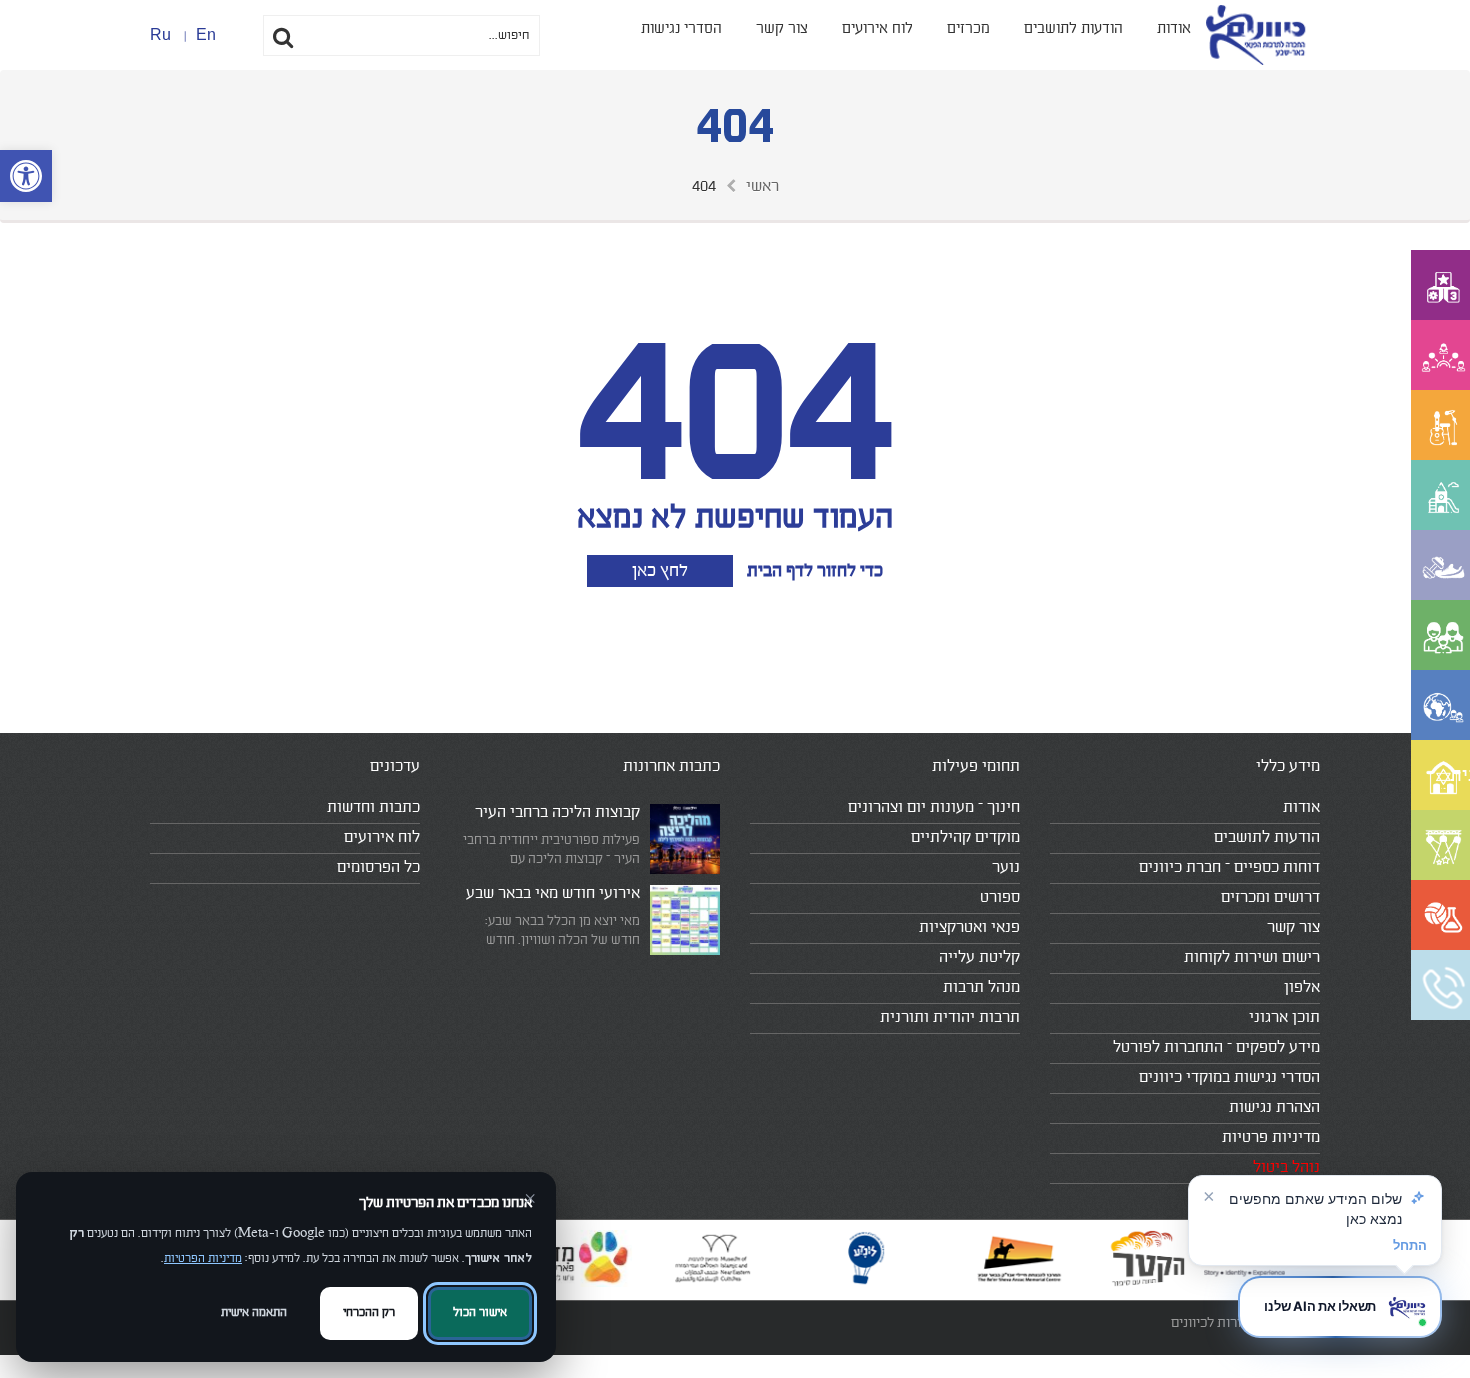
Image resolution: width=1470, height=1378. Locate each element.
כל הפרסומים (378, 867)
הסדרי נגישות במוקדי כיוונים (1229, 1077)
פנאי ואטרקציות (969, 927)
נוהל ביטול (1286, 1167)
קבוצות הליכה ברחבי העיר (557, 812)
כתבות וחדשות (373, 807)
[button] (26, 176)
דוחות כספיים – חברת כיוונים (1229, 867)
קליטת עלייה (979, 957)
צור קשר (782, 28)
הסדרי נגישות (681, 28)
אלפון (1302, 987)
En (206, 34)
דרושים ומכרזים (1270, 897)
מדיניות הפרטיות (203, 1258)
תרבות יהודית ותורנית (950, 1017)
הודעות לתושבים (1073, 28)
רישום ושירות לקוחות (1252, 957)
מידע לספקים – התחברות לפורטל (1216, 1047)
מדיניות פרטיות (1271, 1137)
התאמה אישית (254, 1312)
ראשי (762, 186)
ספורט (1000, 897)
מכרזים (968, 28)
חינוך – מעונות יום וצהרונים (934, 807)
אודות (1174, 28)
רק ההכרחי (369, 1312)
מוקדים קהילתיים (965, 837)
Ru (160, 34)
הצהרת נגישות (1274, 1107)
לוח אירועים (877, 28)
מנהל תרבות (981, 987)
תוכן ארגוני (1284, 1017)
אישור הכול (480, 1312)
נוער (1006, 867)
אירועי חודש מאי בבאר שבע (553, 893)
